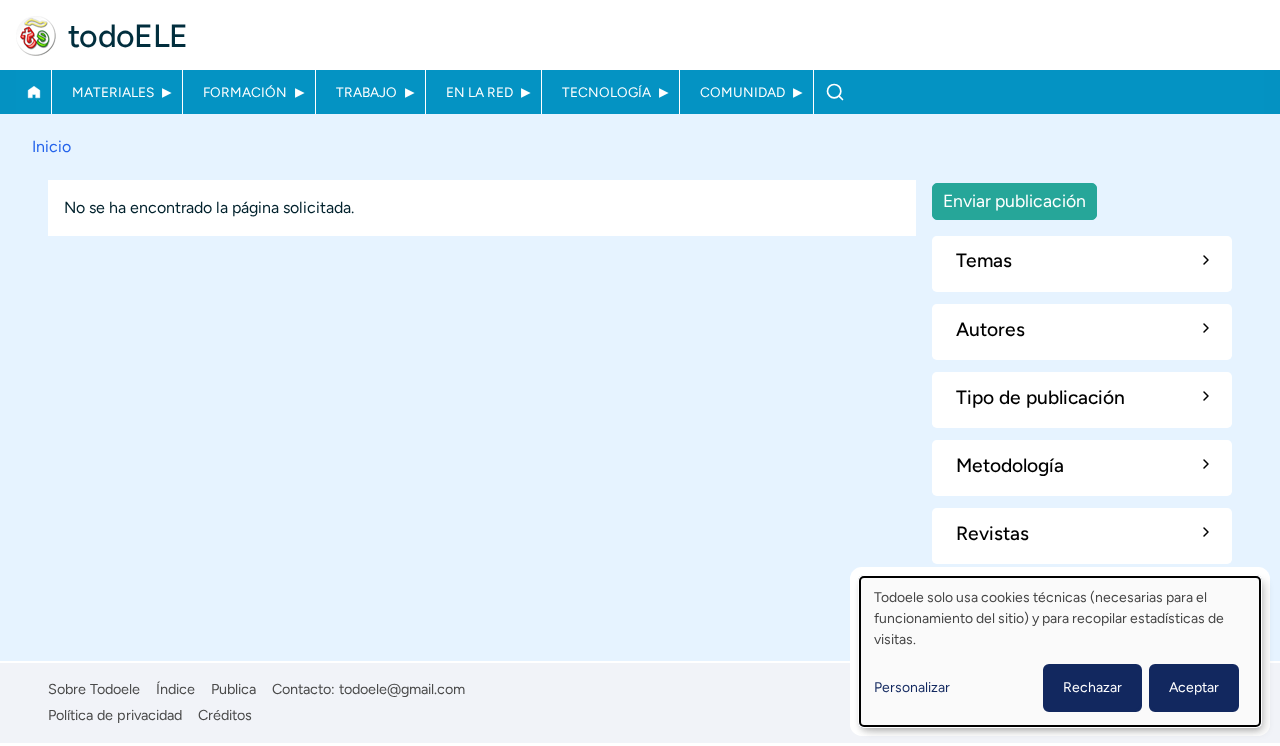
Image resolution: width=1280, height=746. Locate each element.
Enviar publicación (1014, 200)
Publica (233, 689)
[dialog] (1060, 651)
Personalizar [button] (912, 687)
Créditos (225, 715)
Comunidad (742, 92)
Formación (245, 92)
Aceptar (1194, 687)
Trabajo (366, 92)
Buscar (834, 92)
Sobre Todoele (94, 689)
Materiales (113, 92)
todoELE (128, 36)
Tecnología (606, 92)
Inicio (33, 92)
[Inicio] (36, 36)
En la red (479, 92)
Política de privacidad (115, 715)
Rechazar (1092, 687)
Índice (175, 689)
